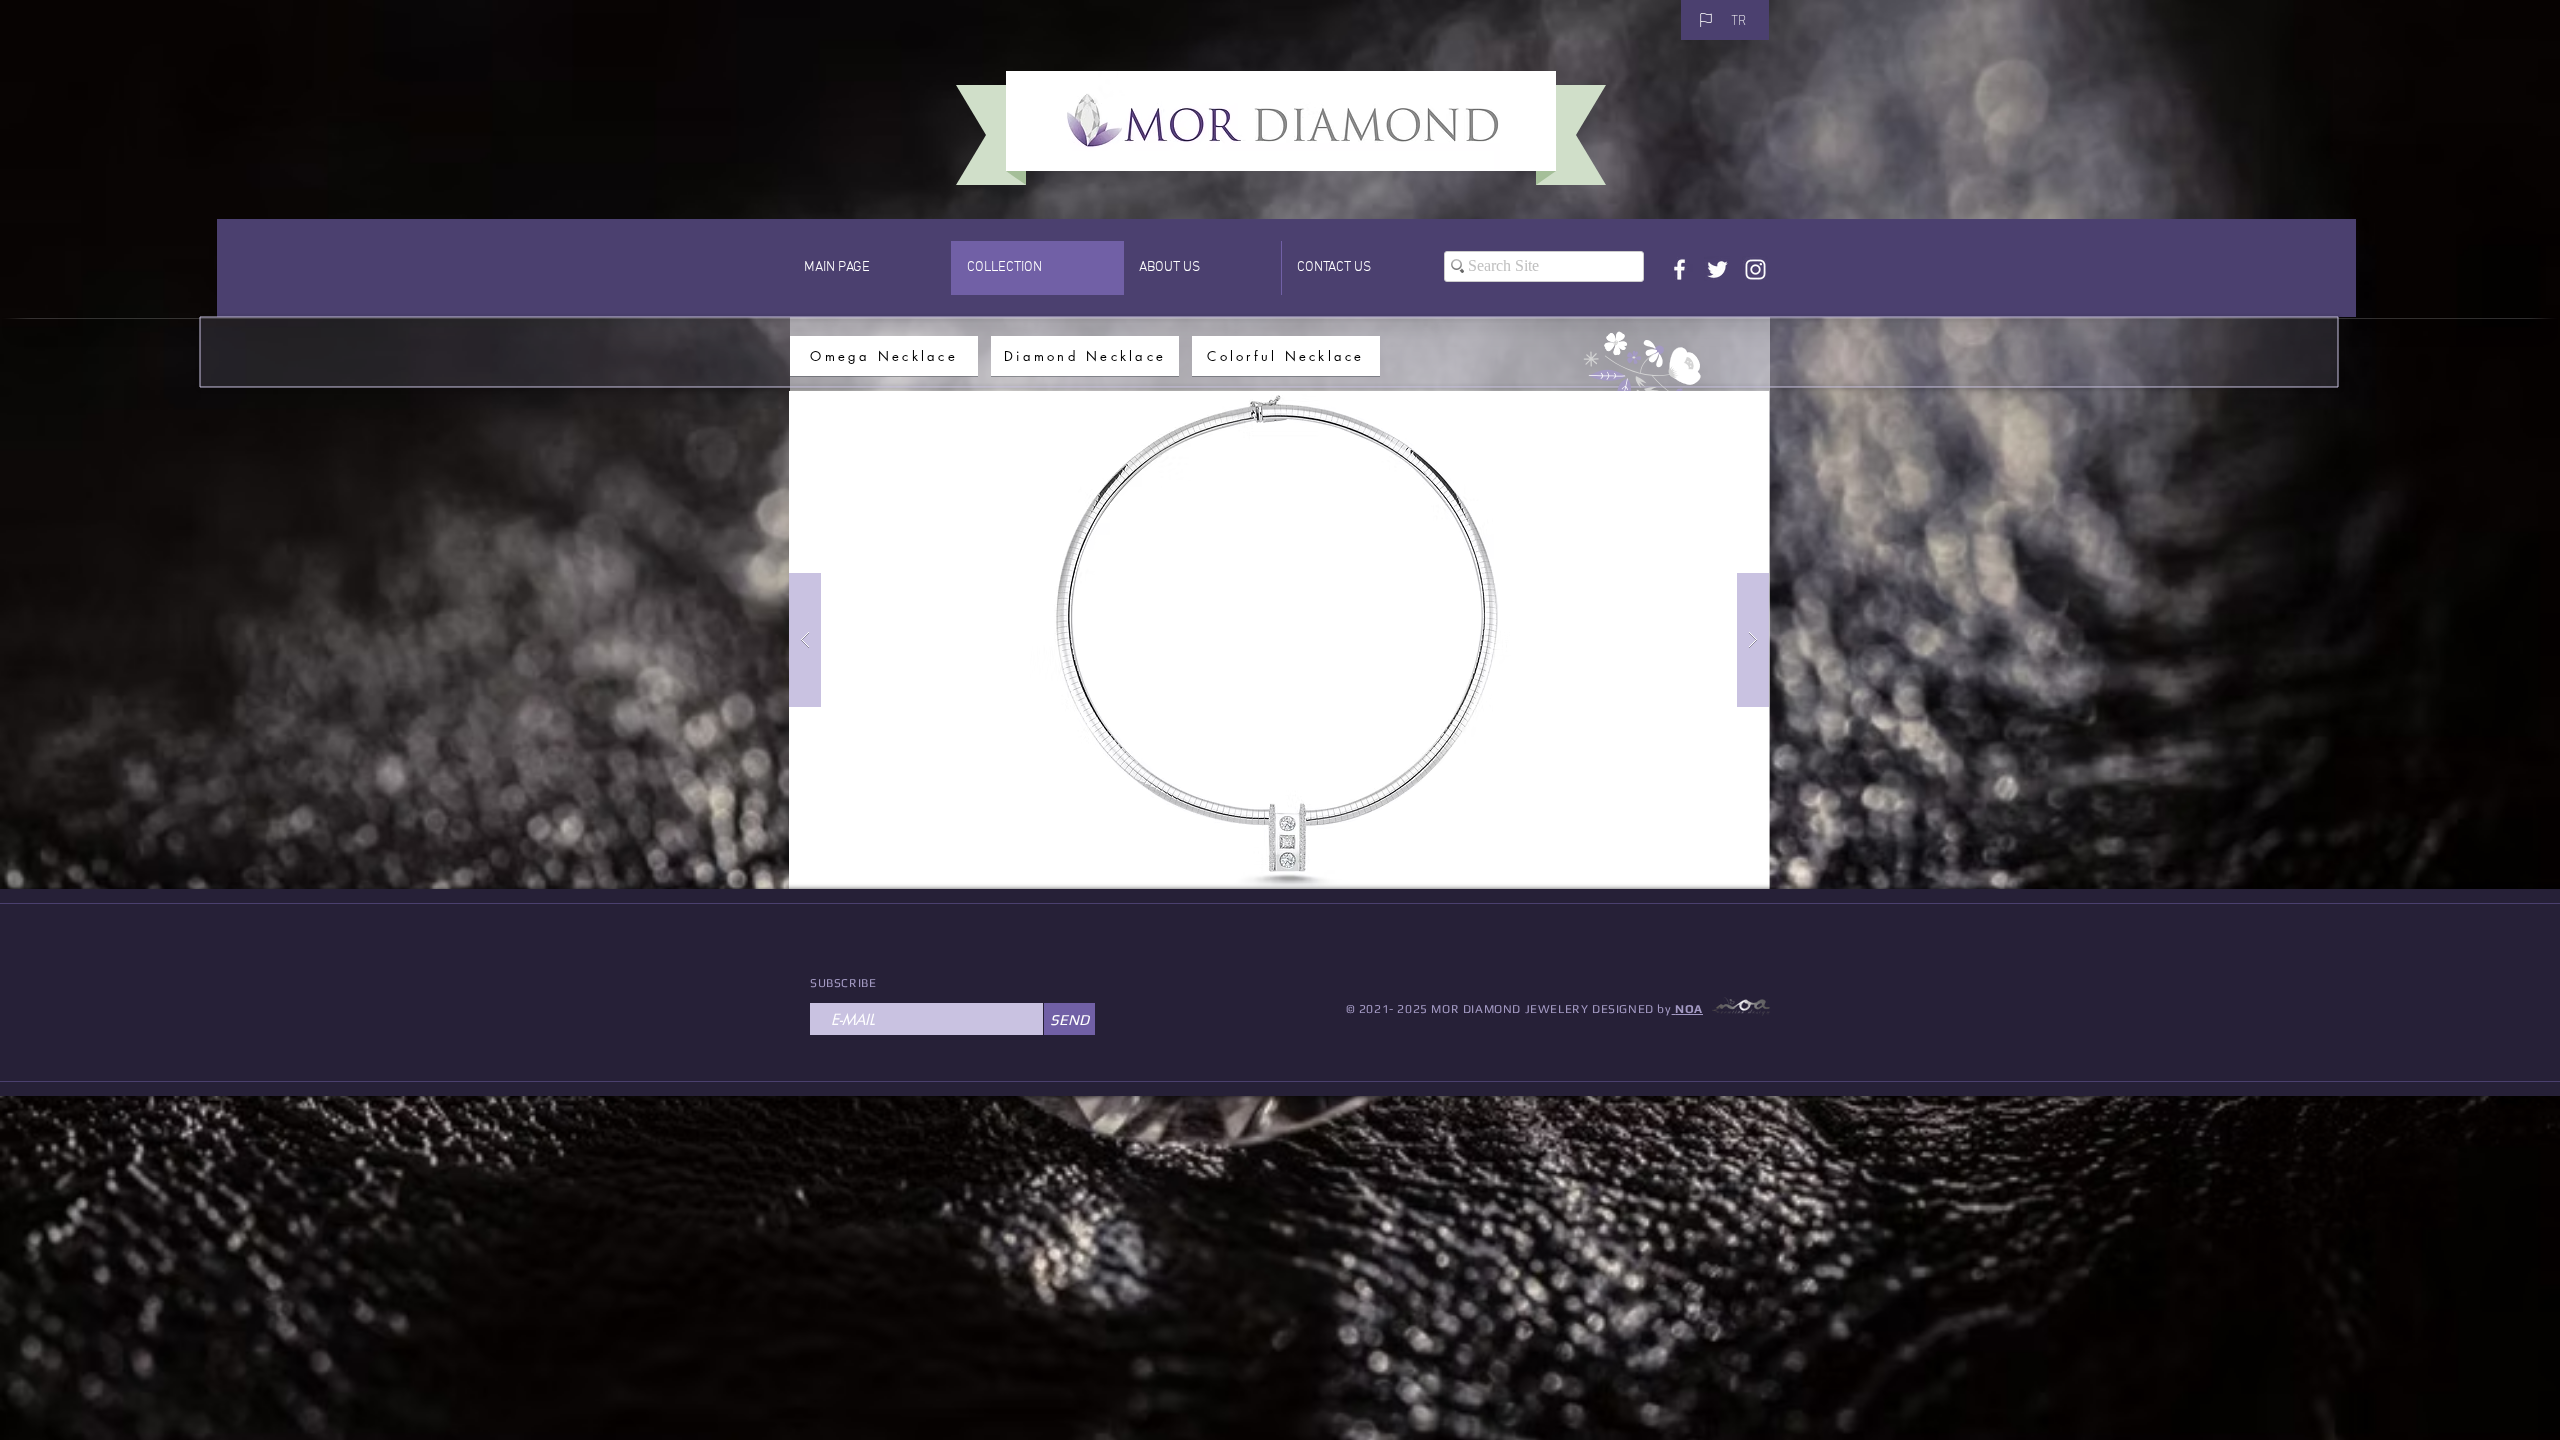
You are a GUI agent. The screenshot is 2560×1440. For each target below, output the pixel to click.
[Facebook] (1679, 269)
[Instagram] (1755, 269)
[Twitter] (1717, 269)
